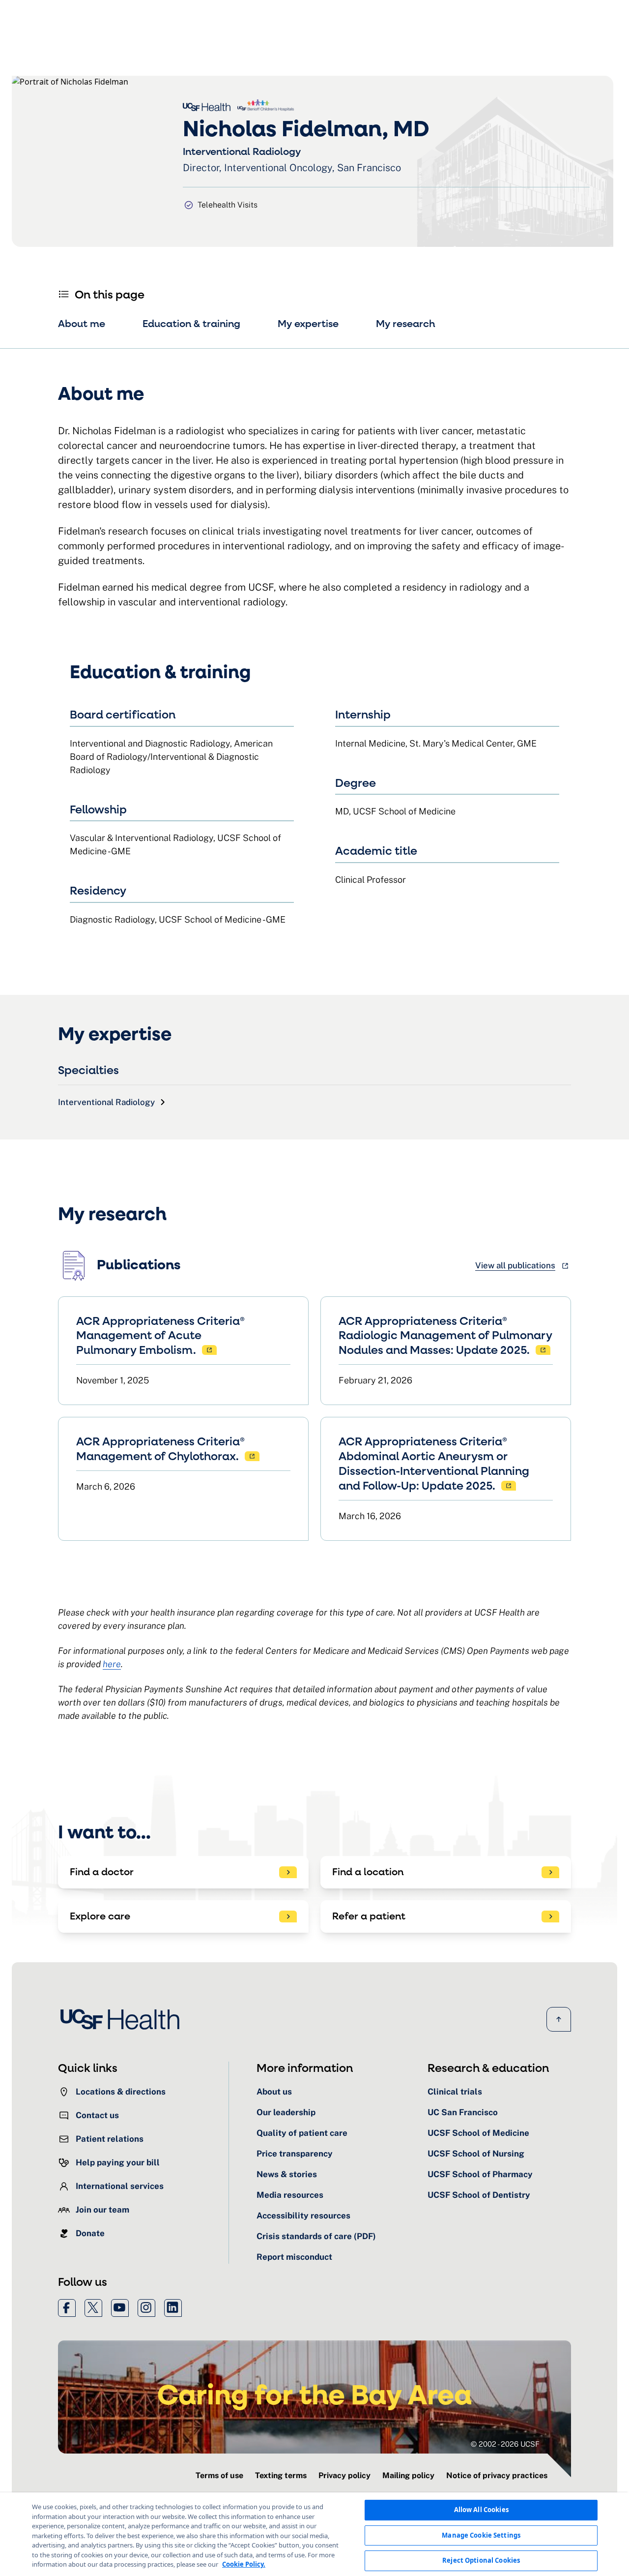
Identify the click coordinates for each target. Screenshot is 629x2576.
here (112, 1664)
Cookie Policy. (244, 2564)
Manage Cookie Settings (481, 2535)
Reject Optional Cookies (481, 2560)
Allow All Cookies (481, 2510)
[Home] (123, 2019)
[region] (314, 2534)
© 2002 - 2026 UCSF (505, 2444)
